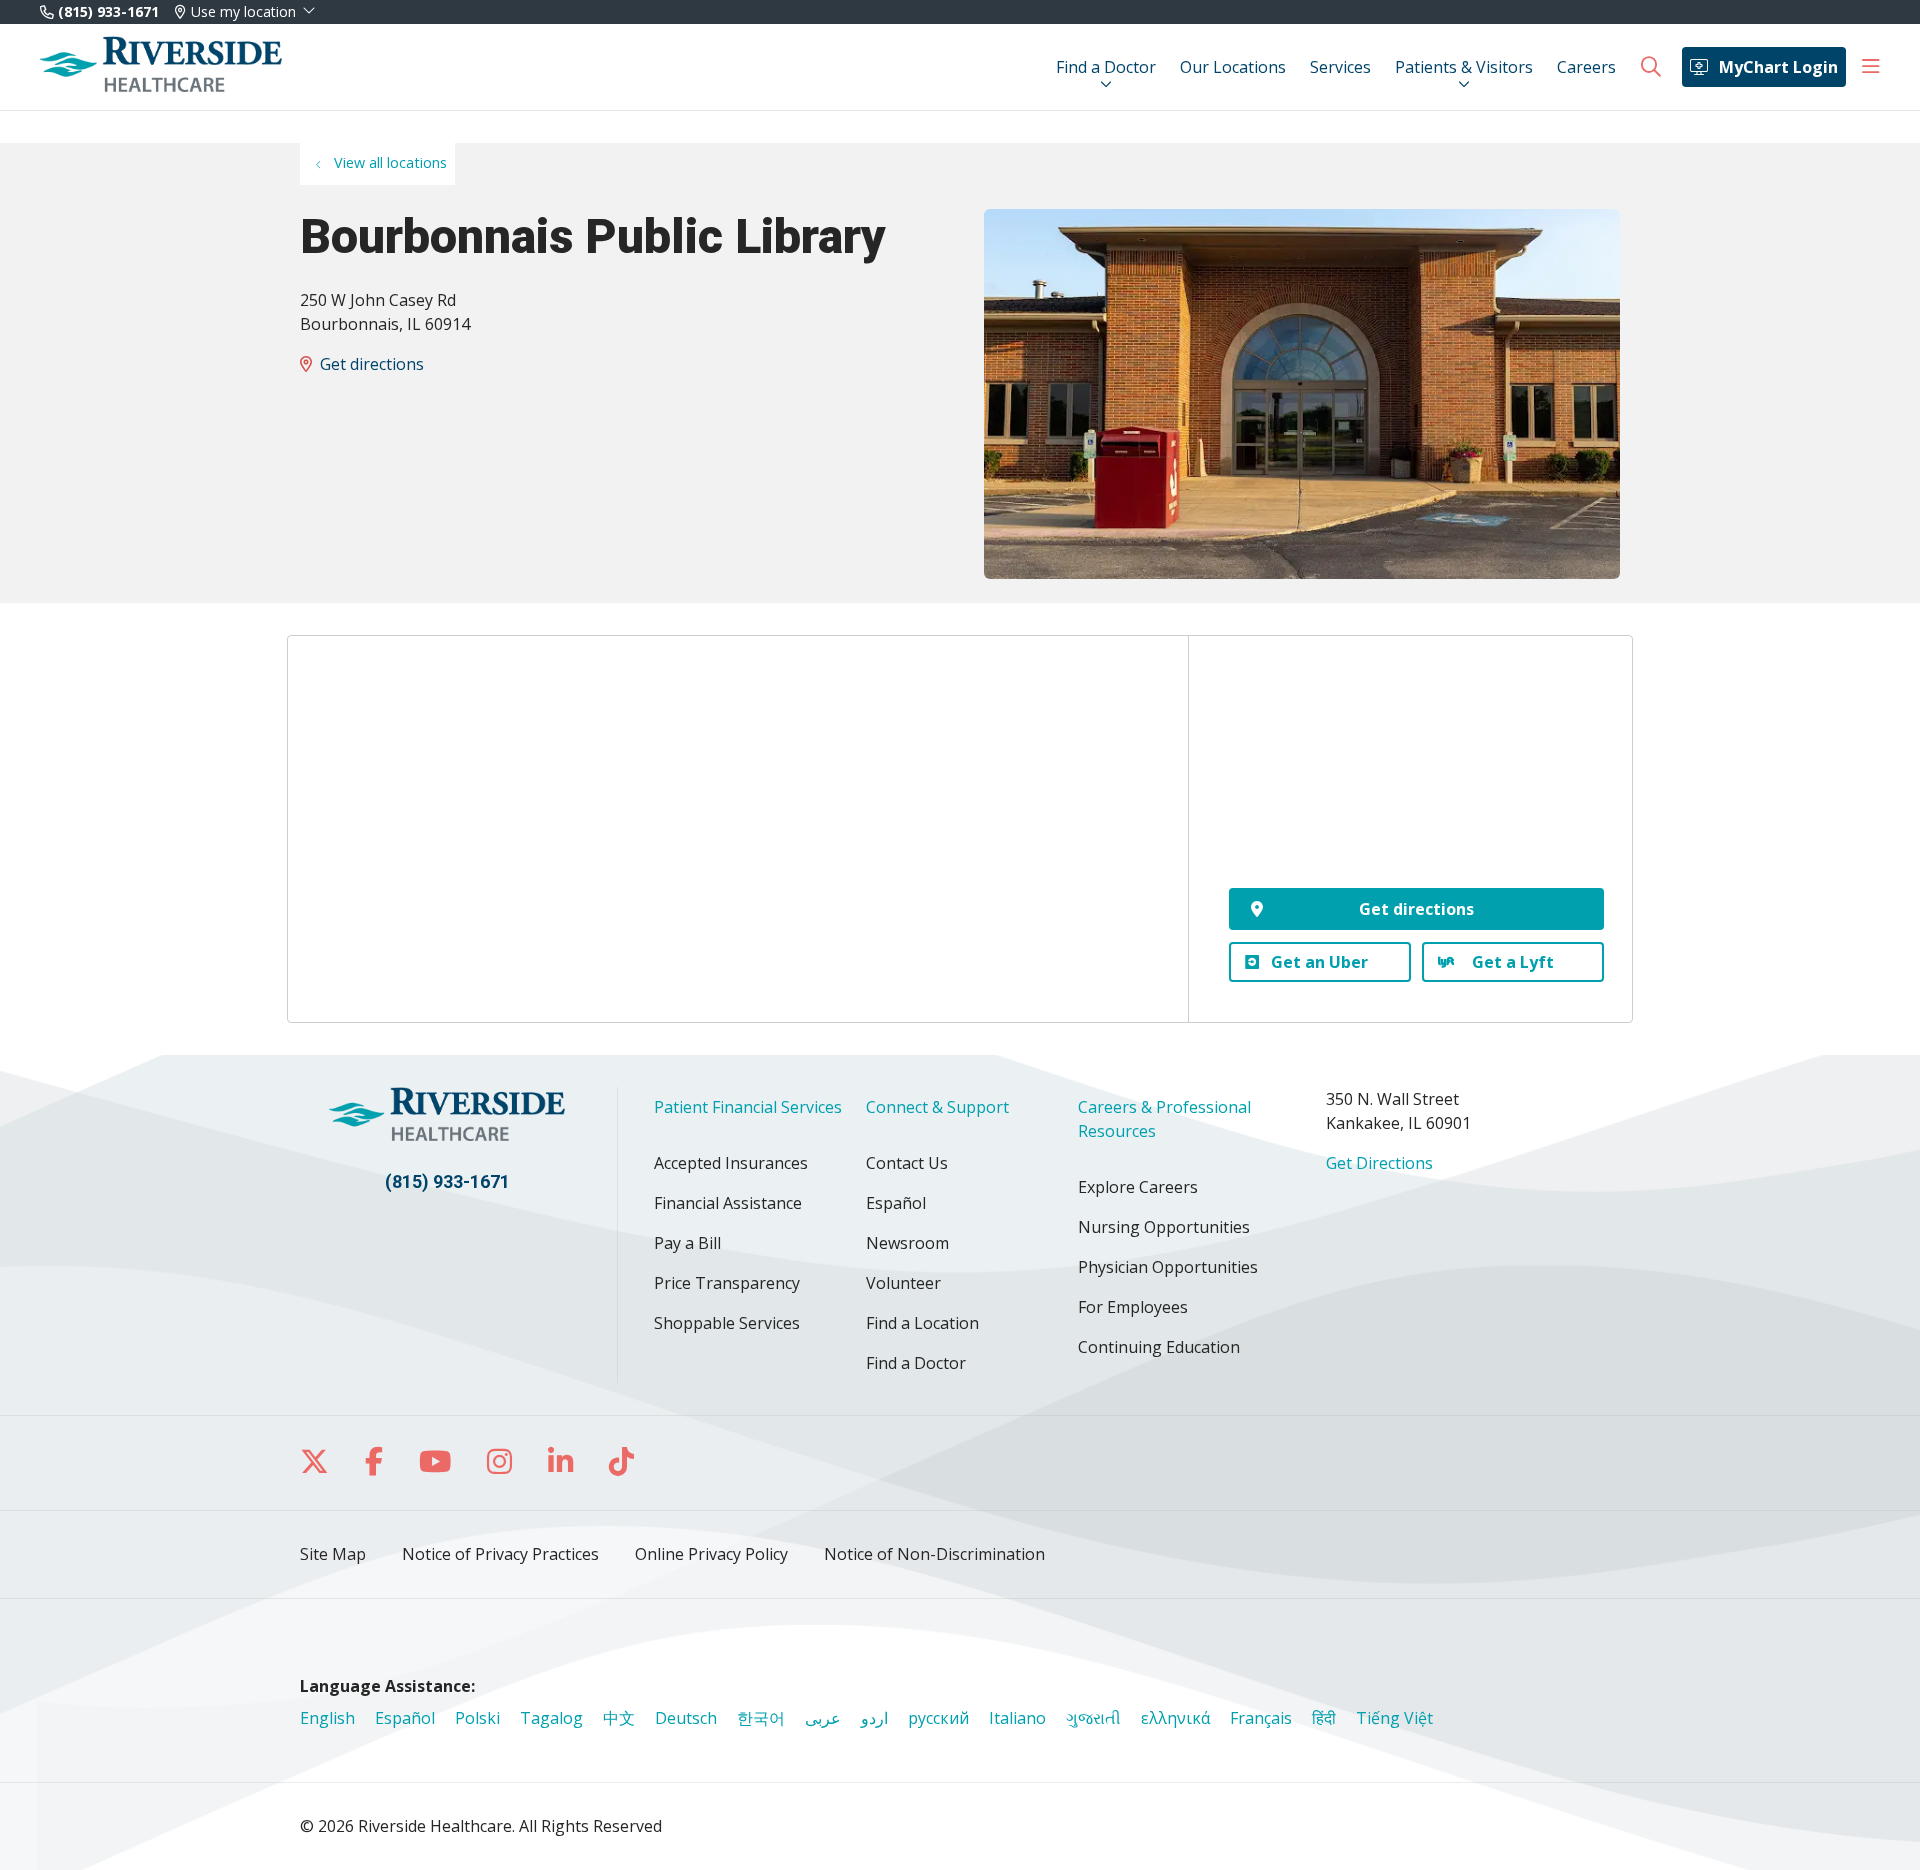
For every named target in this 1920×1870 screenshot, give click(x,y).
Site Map (333, 1554)
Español (896, 1203)
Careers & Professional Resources (1164, 1119)
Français (1261, 1718)
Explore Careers (1138, 1187)
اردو (874, 1718)
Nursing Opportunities (1164, 1227)
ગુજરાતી (1093, 1718)
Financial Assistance (728, 1203)
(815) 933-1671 (106, 11)
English (327, 1718)
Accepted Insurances (731, 1163)
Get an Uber (1319, 962)
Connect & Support (937, 1107)
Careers (1586, 67)
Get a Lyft (1513, 962)
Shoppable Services (727, 1323)
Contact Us (907, 1163)
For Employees (1133, 1307)
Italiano (1017, 1718)
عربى (823, 1718)
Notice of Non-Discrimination (934, 1554)
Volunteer (903, 1283)
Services (1340, 67)
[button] (1871, 67)
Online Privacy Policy (711, 1554)
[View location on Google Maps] (1416, 776)
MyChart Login (1778, 67)
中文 (619, 1718)
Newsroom (907, 1243)
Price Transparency (727, 1283)
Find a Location (922, 1323)
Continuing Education (1159, 1347)
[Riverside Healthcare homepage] (161, 67)
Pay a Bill (687, 1243)
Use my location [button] (243, 12)
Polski (477, 1718)
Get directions (372, 364)
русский (938, 1718)
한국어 (761, 1718)
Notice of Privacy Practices (500, 1554)
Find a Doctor (1106, 67)
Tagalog (551, 1718)
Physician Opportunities (1168, 1267)
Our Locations (1233, 67)
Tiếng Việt (1394, 1718)
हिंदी (1324, 1718)
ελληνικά (1175, 1718)
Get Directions (1379, 1163)
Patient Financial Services (748, 1107)
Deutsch (686, 1718)
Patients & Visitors (1464, 67)
